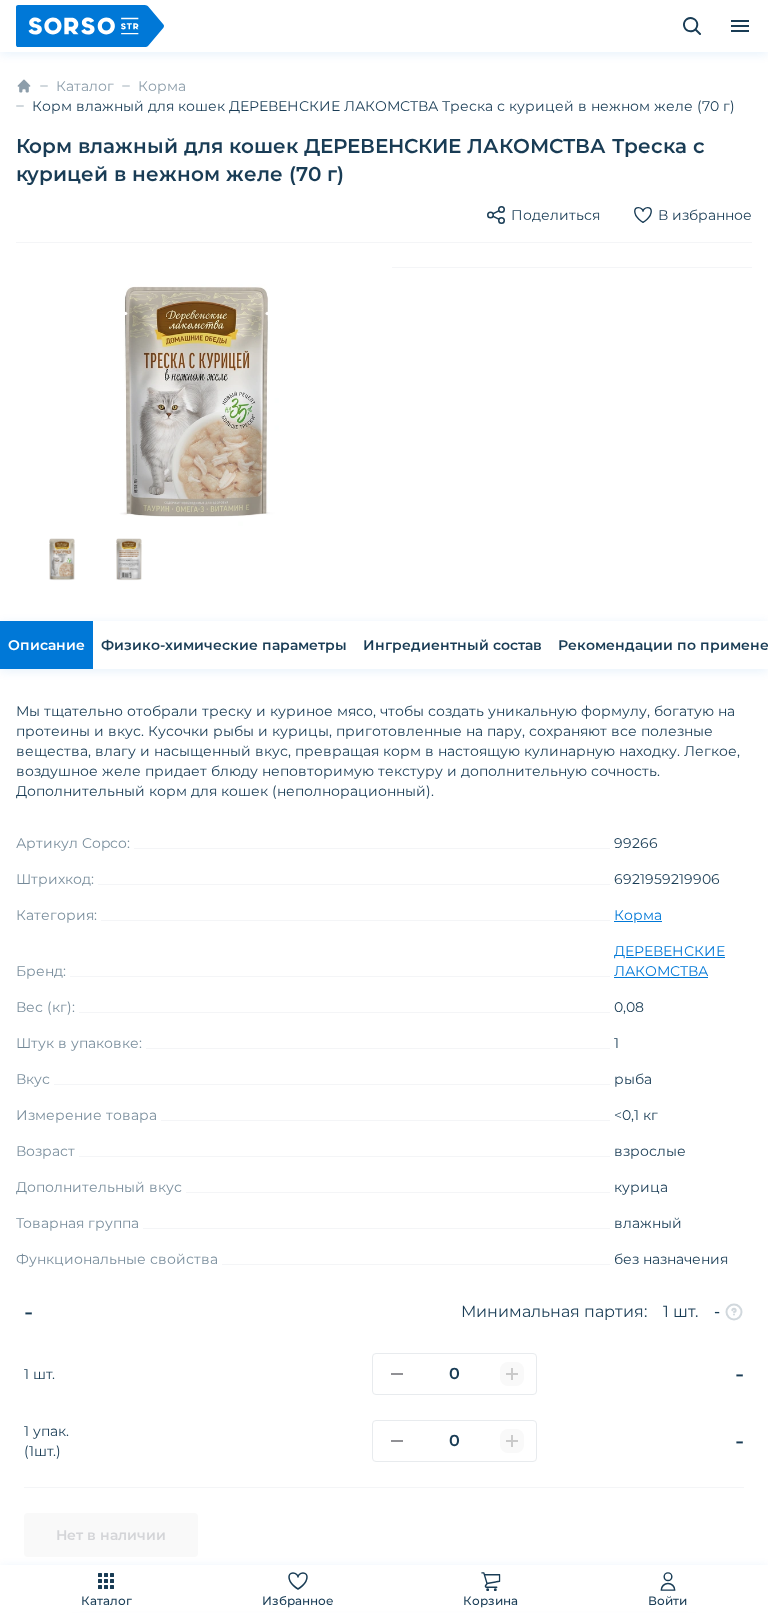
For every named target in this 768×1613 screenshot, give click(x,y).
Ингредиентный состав (452, 645)
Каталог (106, 1600)
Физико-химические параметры (224, 645)
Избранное (298, 1600)
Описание (46, 645)
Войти (667, 1600)
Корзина (490, 1600)
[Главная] (24, 86)
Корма (162, 86)
